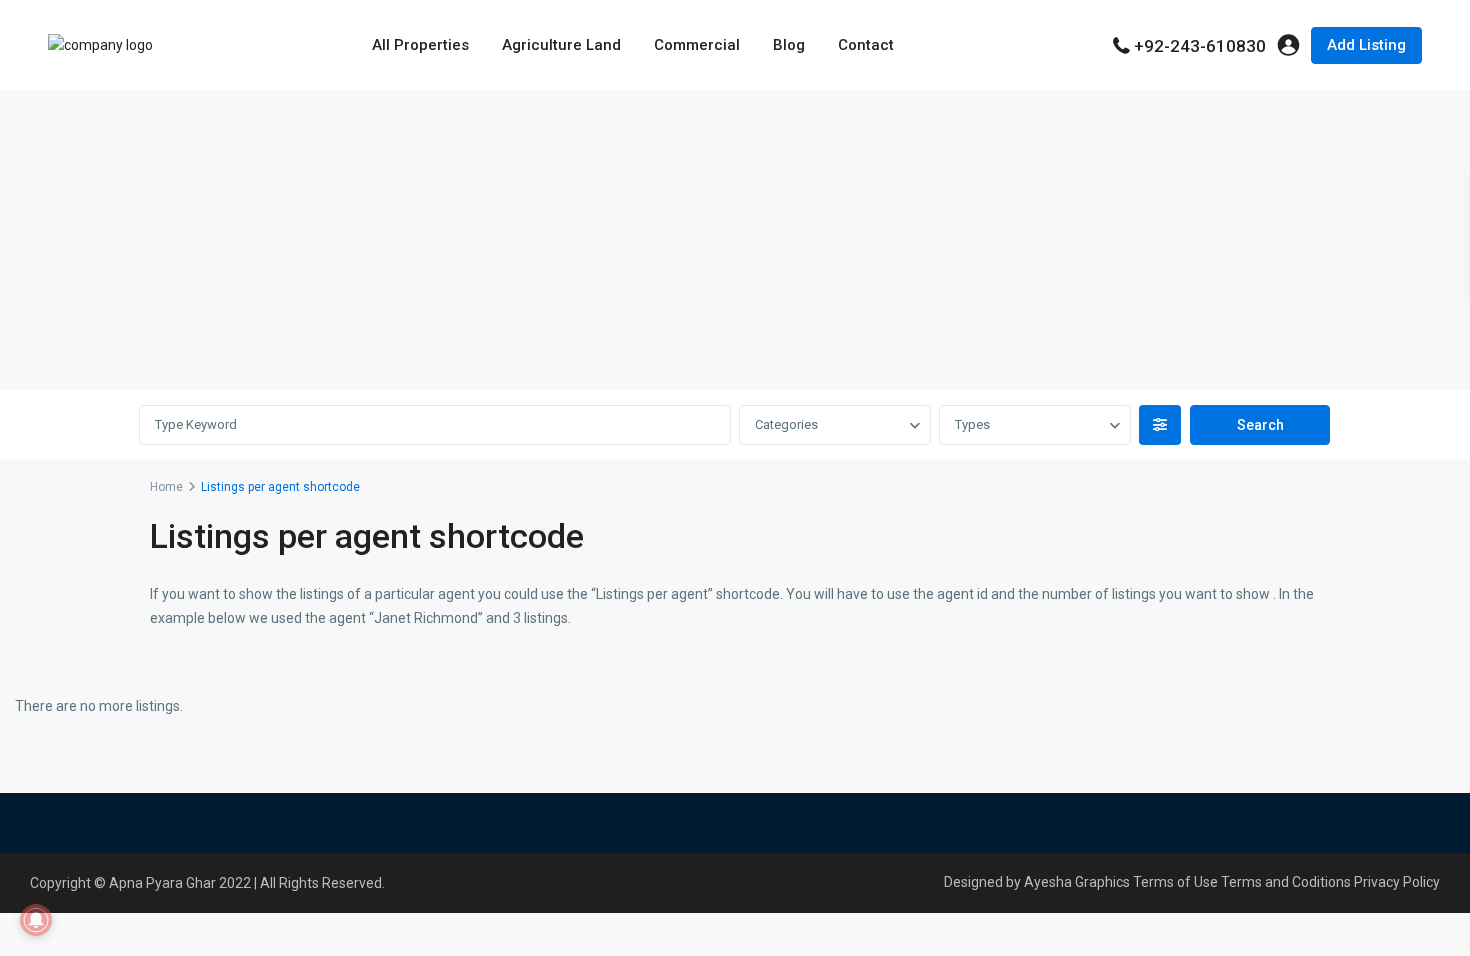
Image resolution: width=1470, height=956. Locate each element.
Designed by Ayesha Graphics (1037, 882)
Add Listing (1366, 45)
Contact (866, 45)
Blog (789, 45)
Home (166, 487)
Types (972, 424)
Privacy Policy (1397, 882)
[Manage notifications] (36, 920)
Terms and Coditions (1286, 882)
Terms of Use (1175, 882)
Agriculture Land (561, 45)
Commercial (697, 45)
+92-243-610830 (1200, 46)
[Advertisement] (735, 240)
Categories (786, 424)
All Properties (420, 45)
